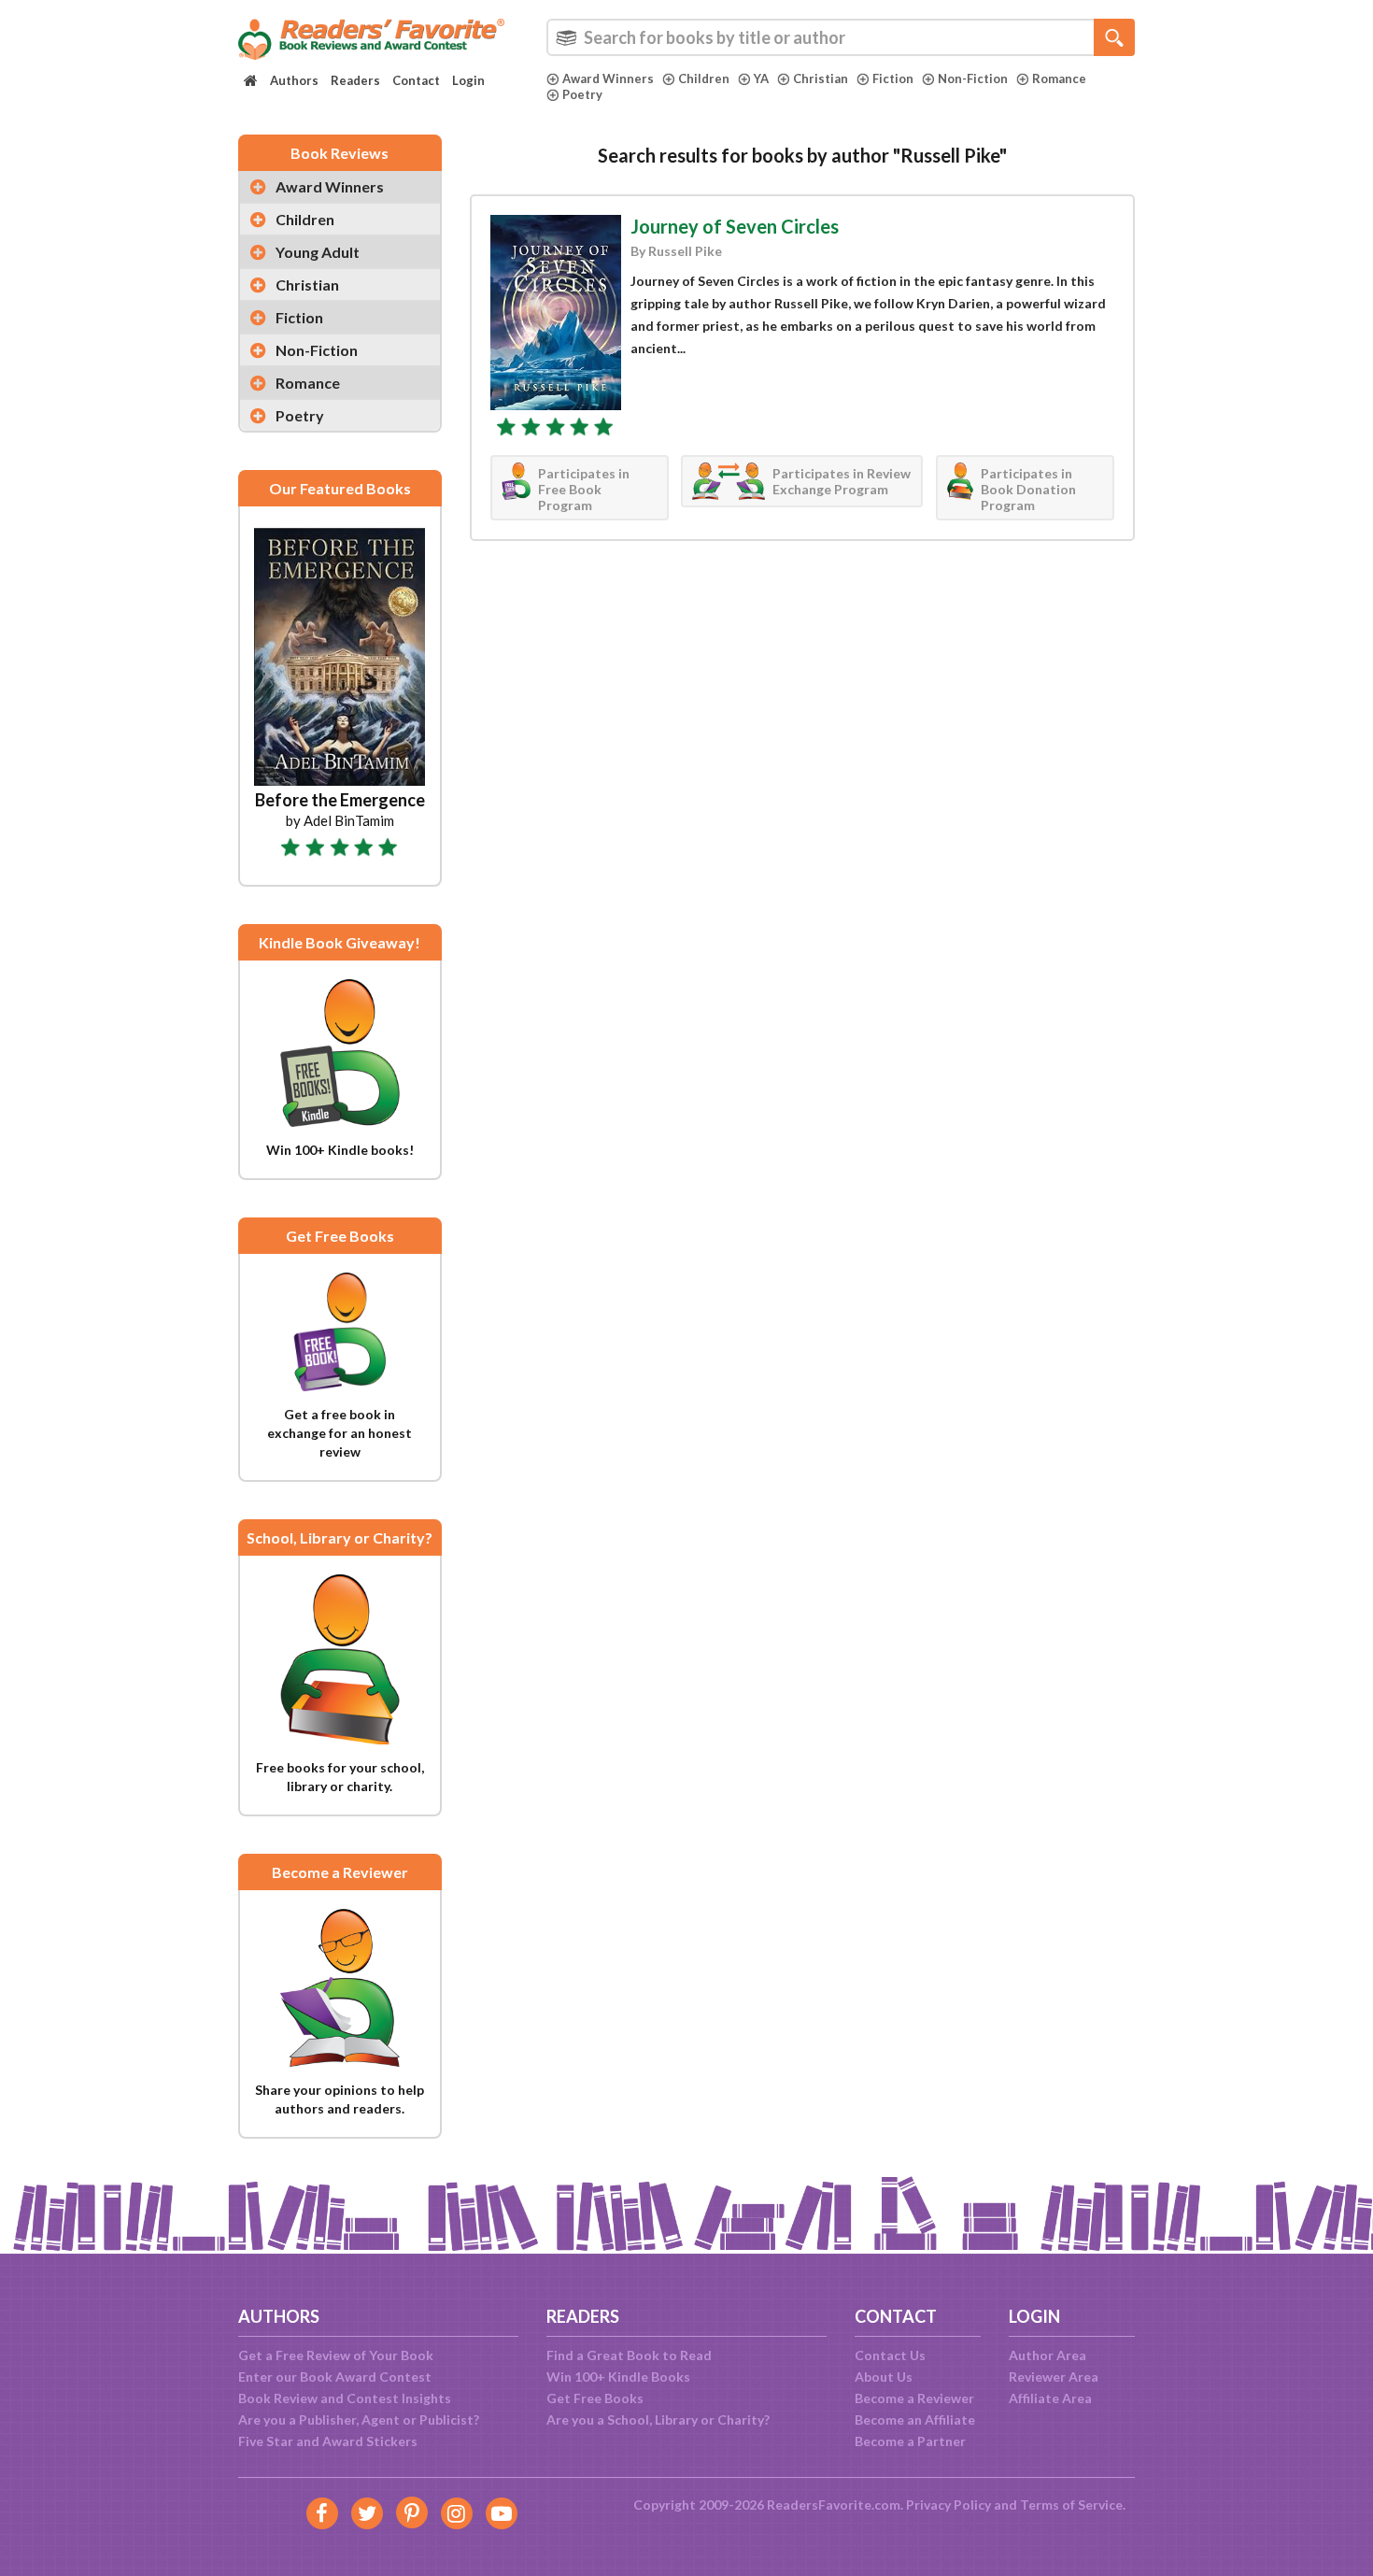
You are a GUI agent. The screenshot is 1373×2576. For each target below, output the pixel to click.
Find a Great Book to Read (629, 2355)
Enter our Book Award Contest (335, 2377)
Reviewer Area (1054, 2377)
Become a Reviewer (914, 2398)
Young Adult (318, 252)
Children (704, 78)
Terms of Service (1071, 2505)
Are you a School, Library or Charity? (658, 2419)
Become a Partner (910, 2441)
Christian (821, 78)
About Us (884, 2377)
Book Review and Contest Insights (345, 2398)
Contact (416, 80)
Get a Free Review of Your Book (336, 2355)
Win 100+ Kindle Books (618, 2377)
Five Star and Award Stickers (328, 2441)
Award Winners (608, 78)
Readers (355, 80)
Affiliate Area (1050, 2398)
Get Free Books (595, 2398)
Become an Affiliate (915, 2419)
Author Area (1047, 2355)
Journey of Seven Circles (735, 226)
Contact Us (890, 2355)
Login (468, 80)
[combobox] (841, 37)
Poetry (582, 94)
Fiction (893, 78)
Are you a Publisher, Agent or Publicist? (359, 2419)
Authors (294, 80)
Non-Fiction (973, 78)
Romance (1059, 78)
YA (761, 78)
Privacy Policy (948, 2505)
